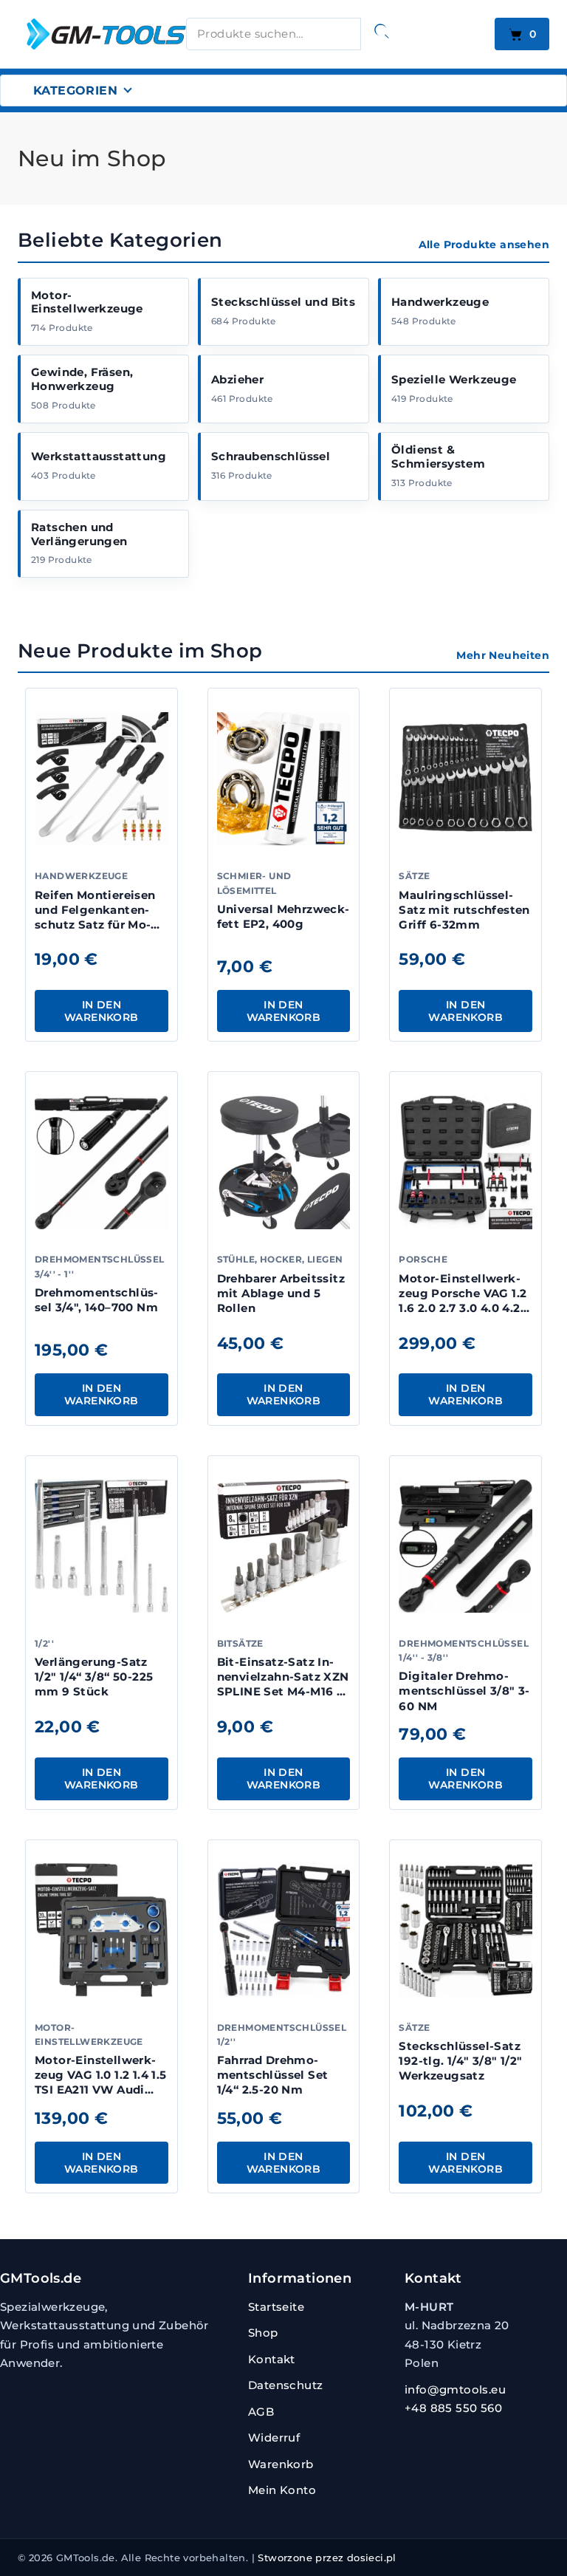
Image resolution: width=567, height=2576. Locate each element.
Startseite (276, 2307)
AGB (261, 2412)
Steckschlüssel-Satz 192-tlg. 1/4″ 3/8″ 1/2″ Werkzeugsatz (460, 2061)
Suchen (382, 31)
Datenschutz (285, 2385)
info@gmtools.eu (455, 2389)
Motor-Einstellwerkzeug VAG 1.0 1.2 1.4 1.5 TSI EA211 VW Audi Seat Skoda (101, 2083)
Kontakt (272, 2359)
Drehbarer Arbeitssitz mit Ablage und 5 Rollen (281, 1294)
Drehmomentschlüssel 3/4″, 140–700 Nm (96, 1300)
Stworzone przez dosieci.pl (327, 2558)
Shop (263, 2333)
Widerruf (274, 2437)
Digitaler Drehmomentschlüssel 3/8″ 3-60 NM (464, 1691)
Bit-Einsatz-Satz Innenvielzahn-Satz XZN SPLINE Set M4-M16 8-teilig (283, 1684)
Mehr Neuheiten (503, 655)
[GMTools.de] (92, 34)
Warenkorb (281, 2464)
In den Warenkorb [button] (102, 1011)
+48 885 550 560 (453, 2408)
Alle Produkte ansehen (484, 245)
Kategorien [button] (75, 90)
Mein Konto (282, 2490)
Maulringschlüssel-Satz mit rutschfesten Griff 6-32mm (464, 910)
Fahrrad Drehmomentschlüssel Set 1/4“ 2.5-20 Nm (273, 2075)
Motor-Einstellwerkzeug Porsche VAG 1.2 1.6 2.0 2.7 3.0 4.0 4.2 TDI (463, 1301)
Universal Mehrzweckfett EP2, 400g (283, 916)
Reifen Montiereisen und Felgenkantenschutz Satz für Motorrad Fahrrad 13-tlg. (98, 918)
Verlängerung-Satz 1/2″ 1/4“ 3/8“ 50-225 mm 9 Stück (94, 1677)
